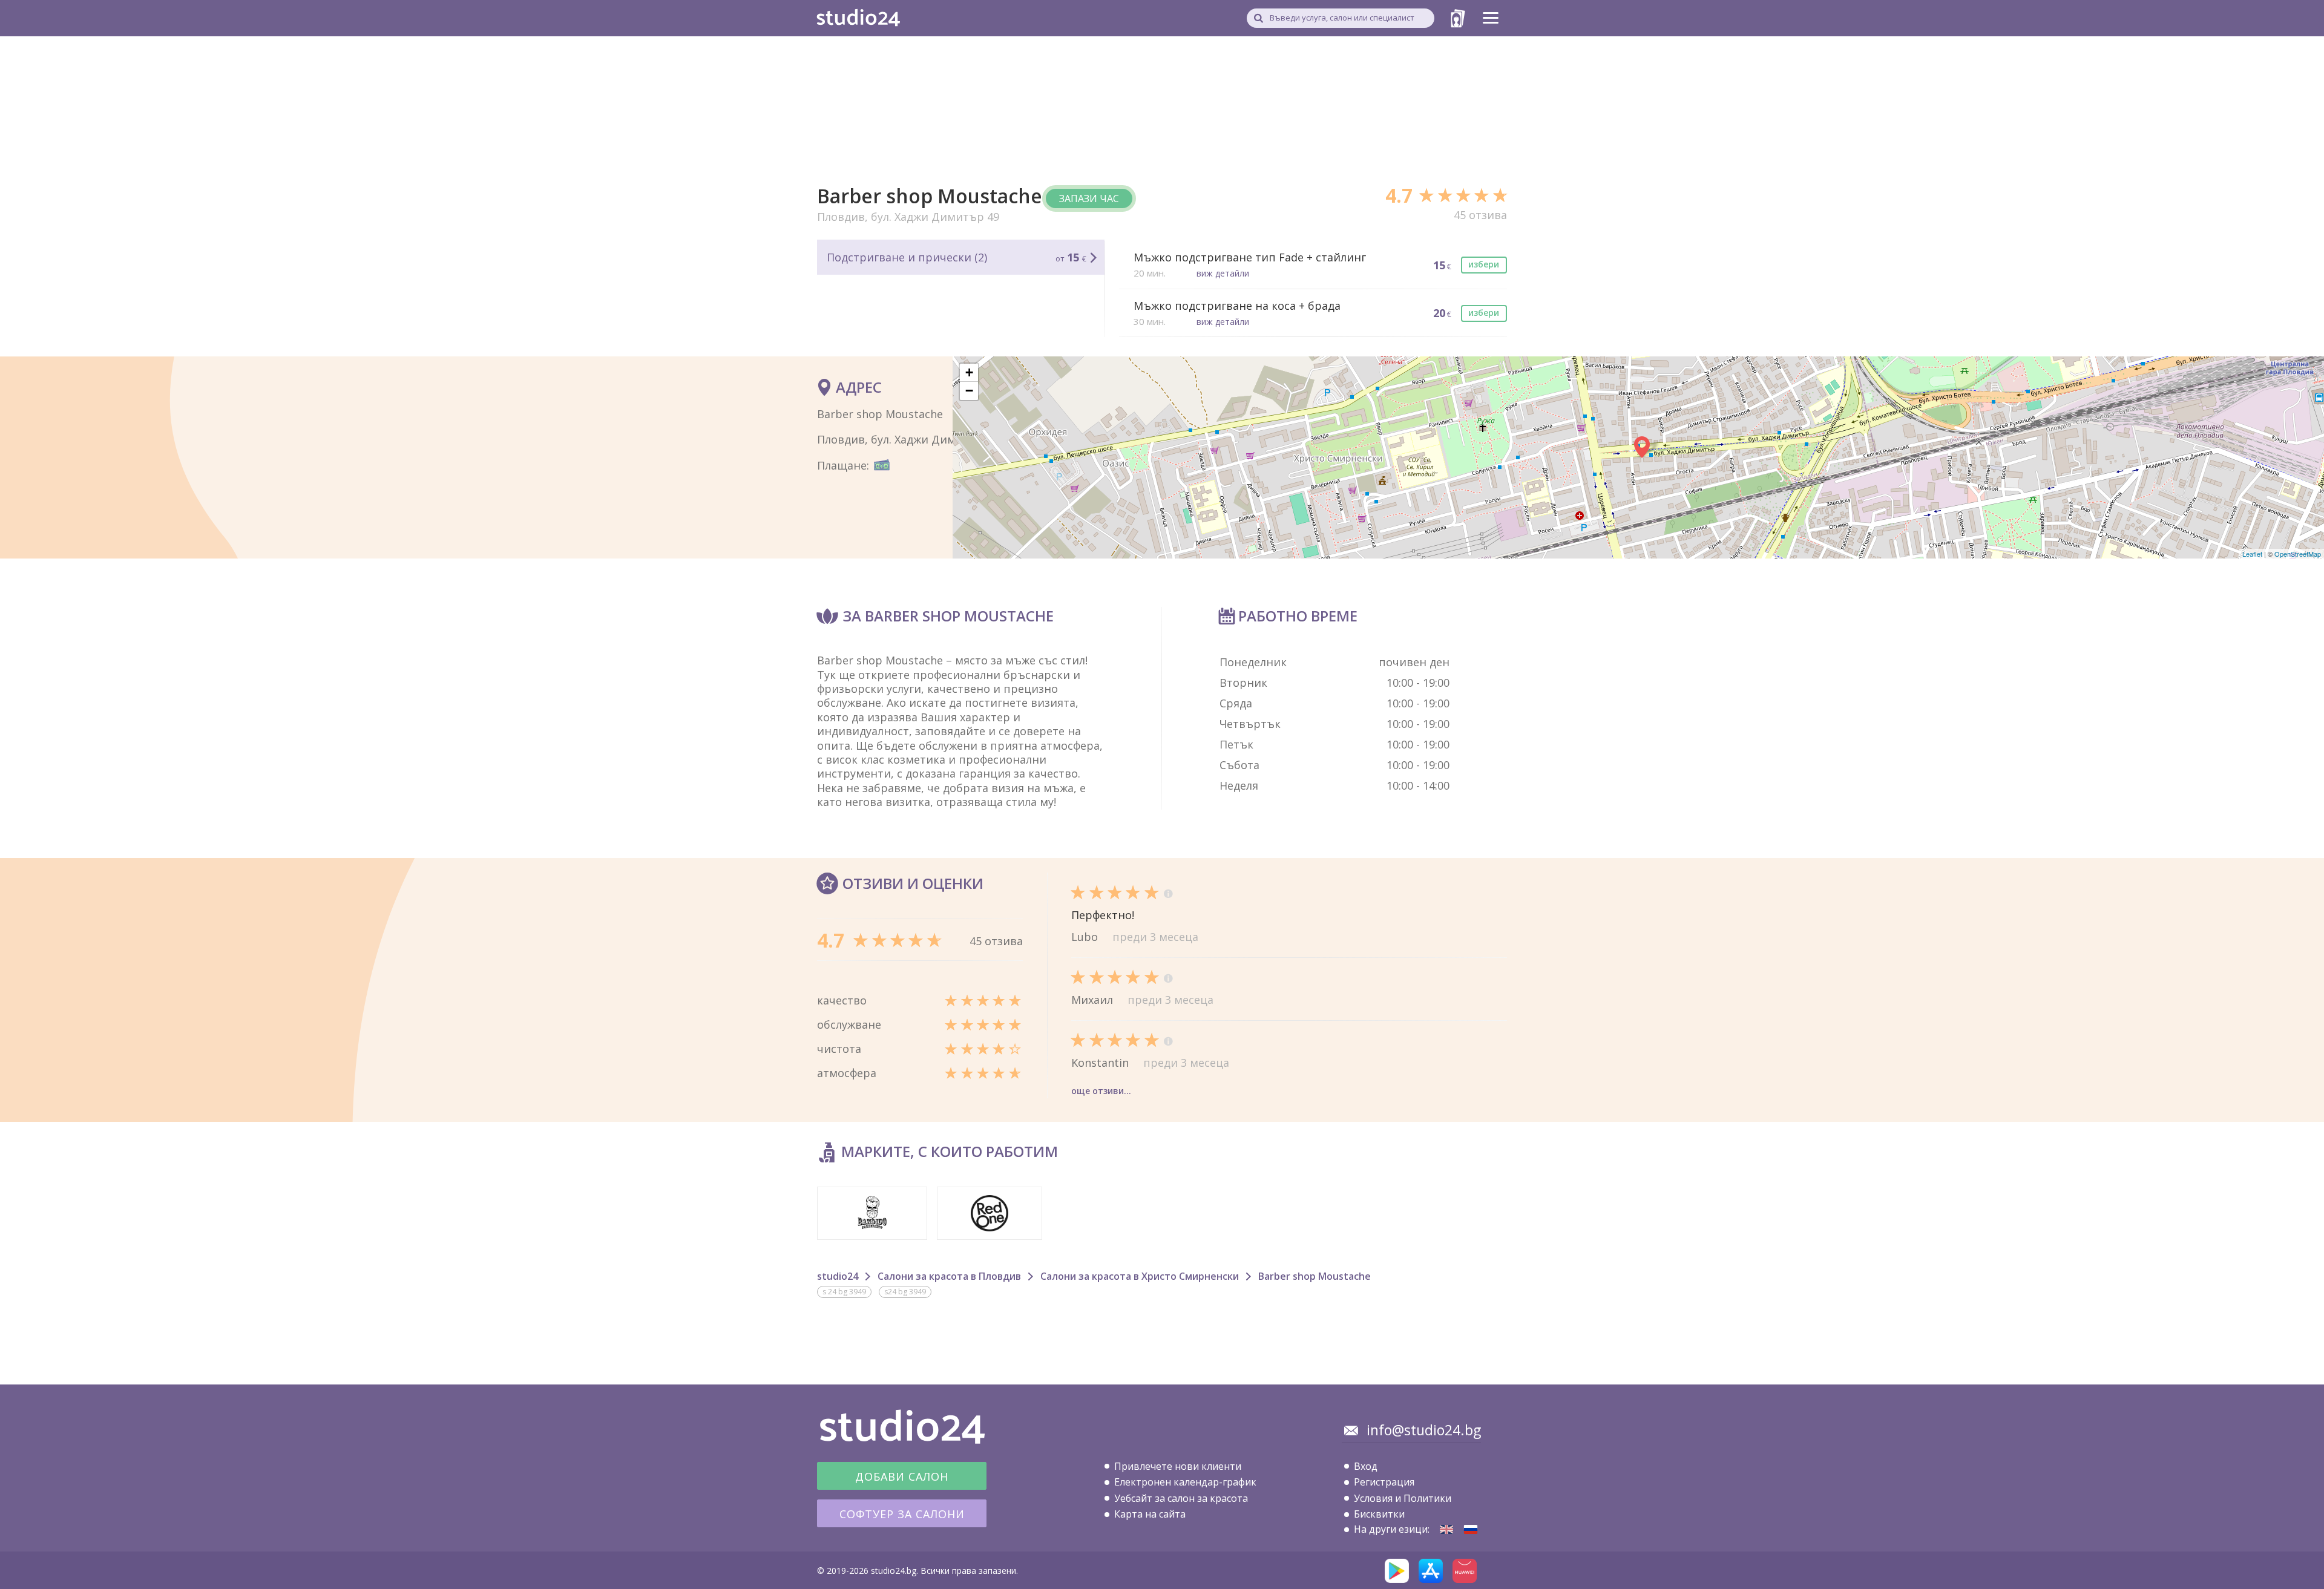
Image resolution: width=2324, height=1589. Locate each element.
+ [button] (969, 372)
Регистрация (1384, 1482)
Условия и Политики (1403, 1498)
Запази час (1089, 198)
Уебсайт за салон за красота (1181, 1498)
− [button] (969, 391)
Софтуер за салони (902, 1514)
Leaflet (2252, 554)
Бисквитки (1379, 1514)
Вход (1366, 1466)
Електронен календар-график (1185, 1482)
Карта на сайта (1150, 1514)
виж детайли (1223, 273)
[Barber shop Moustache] (1446, 1529)
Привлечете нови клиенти (1178, 1466)
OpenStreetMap (2298, 554)
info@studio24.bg (1424, 1430)
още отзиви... (1101, 1091)
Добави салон (902, 1476)
